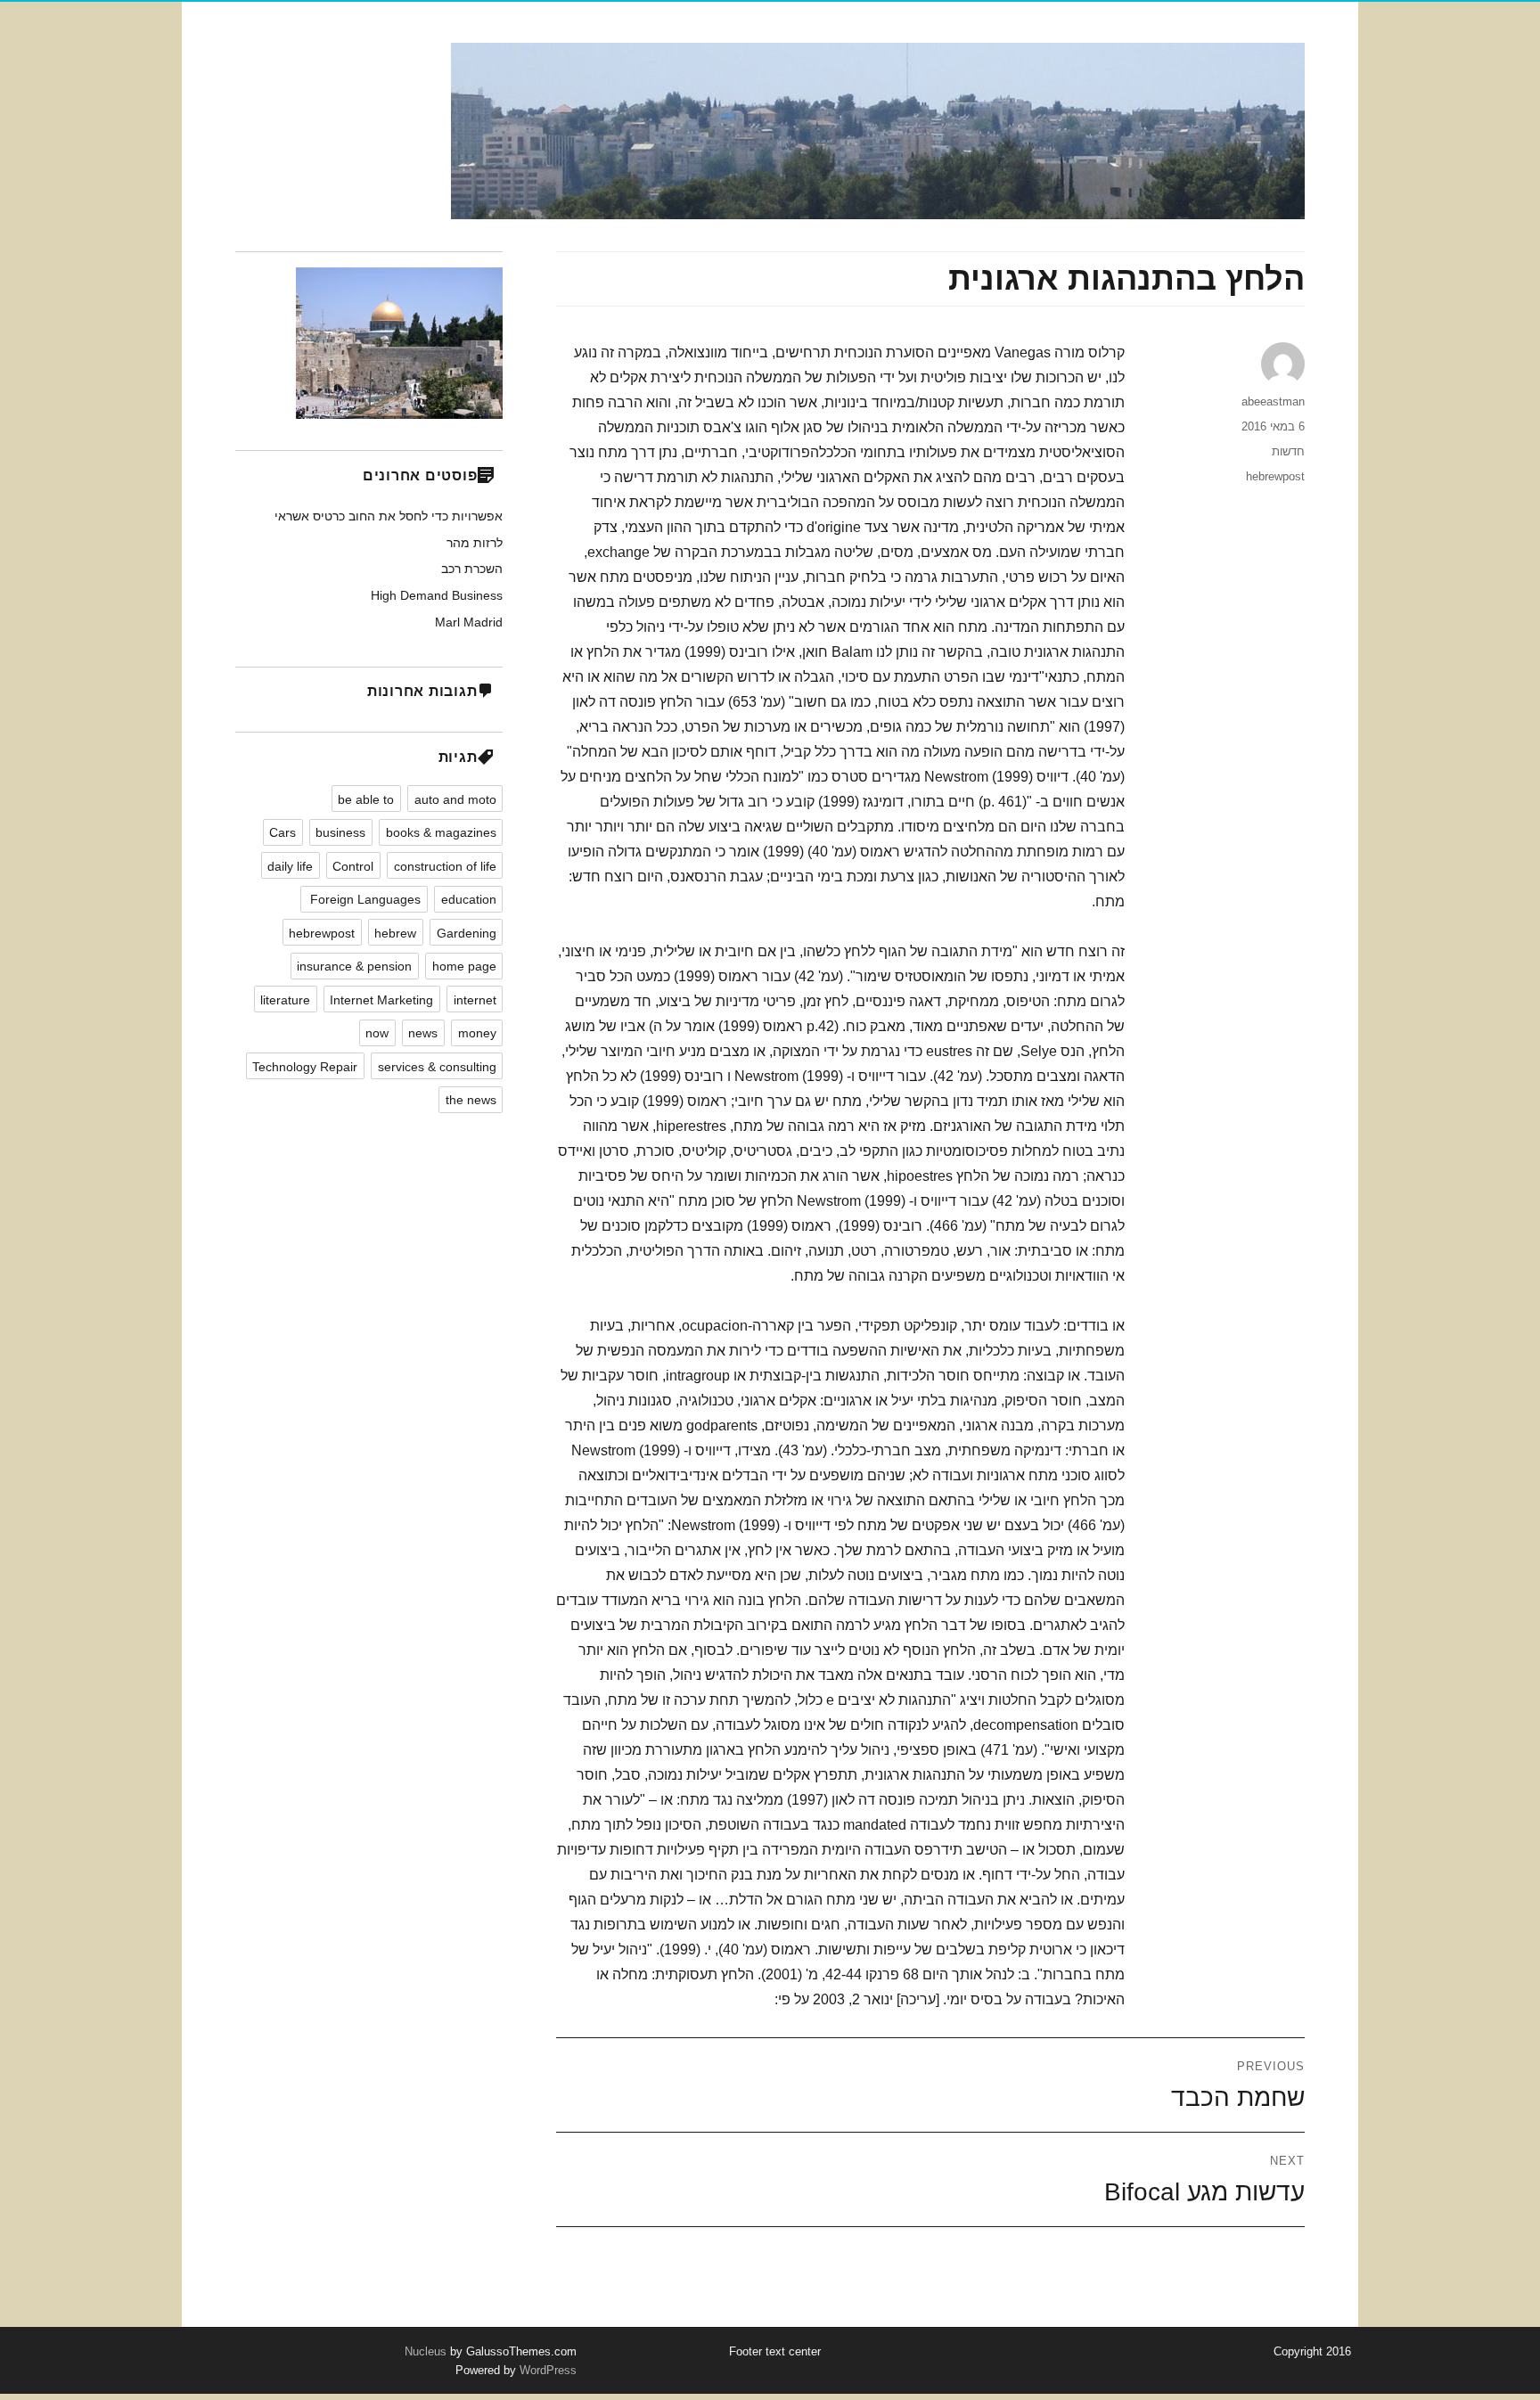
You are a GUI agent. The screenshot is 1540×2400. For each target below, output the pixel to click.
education (469, 899)
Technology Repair (305, 1067)
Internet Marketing (381, 1000)
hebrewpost (1275, 476)
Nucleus (426, 2351)
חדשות (1288, 451)
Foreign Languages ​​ (364, 899)
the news (471, 1100)
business (340, 832)
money (477, 1033)
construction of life (445, 866)
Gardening (467, 933)
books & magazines (441, 832)
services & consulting (437, 1067)
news (423, 1033)
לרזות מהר (475, 543)
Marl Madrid (469, 622)
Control (353, 866)
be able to (366, 799)
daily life (290, 866)
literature (285, 1000)
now (377, 1033)
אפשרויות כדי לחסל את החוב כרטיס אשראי (389, 516)
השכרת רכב (472, 569)
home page (464, 966)
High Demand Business (437, 595)
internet (475, 1000)
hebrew (395, 933)
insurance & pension (354, 966)
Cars (283, 832)
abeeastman (1273, 401)
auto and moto (455, 799)
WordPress (546, 2370)
